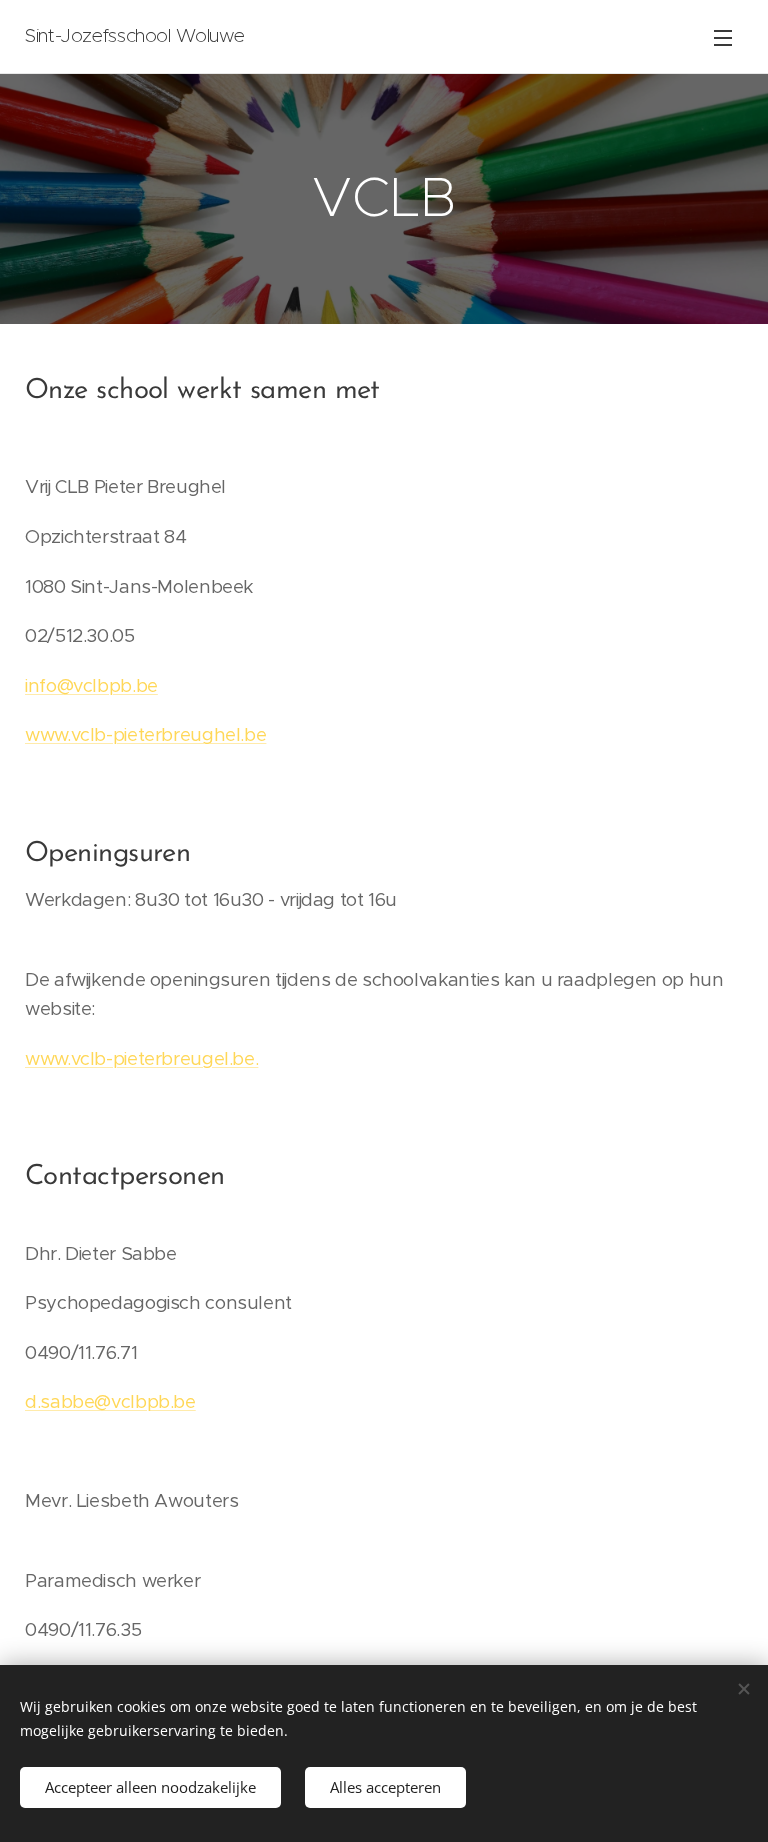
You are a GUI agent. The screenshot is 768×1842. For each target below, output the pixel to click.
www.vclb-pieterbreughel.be (145, 734)
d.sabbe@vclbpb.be (110, 1401)
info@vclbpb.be (91, 685)
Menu (723, 37)
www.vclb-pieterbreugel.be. (141, 1058)
